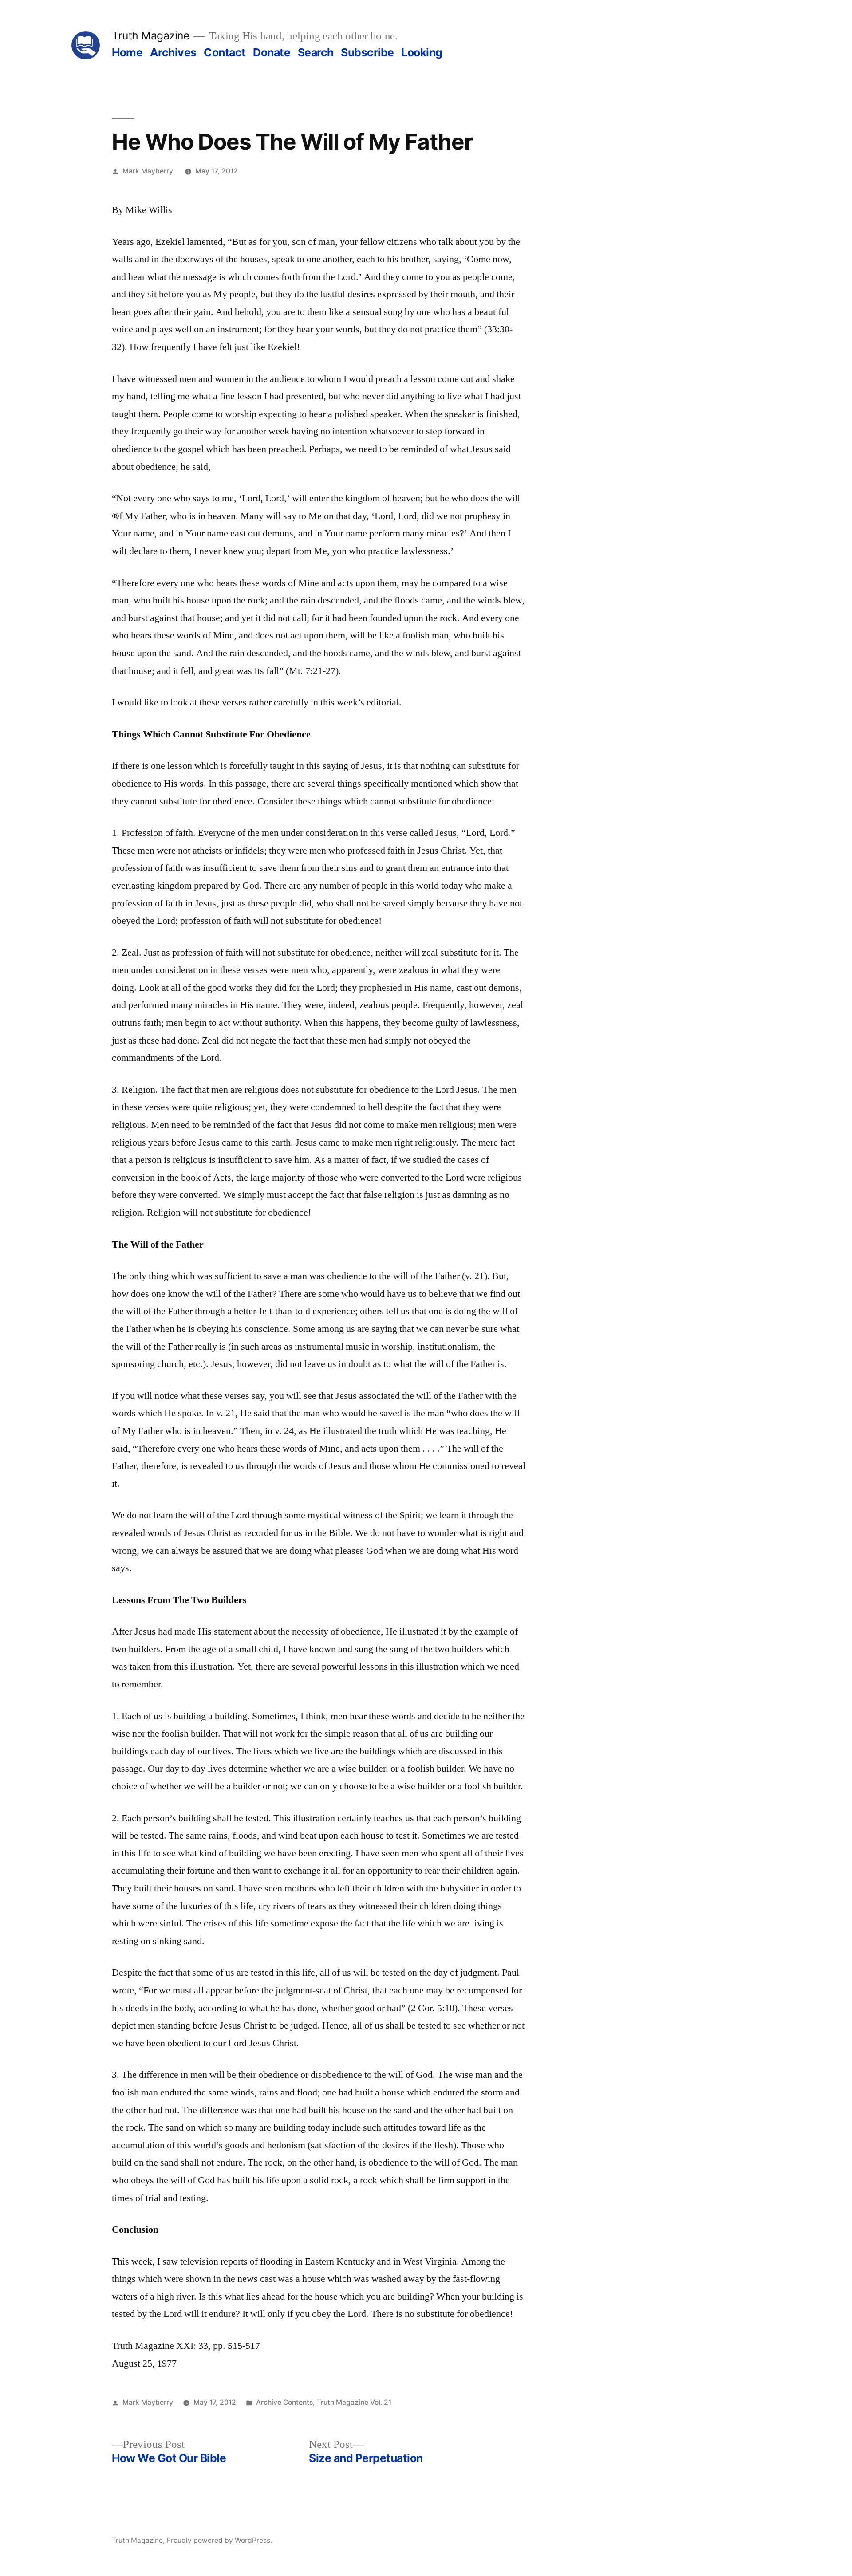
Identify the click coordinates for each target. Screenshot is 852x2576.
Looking (422, 52)
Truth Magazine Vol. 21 (354, 2402)
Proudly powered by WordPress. (219, 2540)
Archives (173, 52)
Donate (272, 52)
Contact (225, 52)
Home (127, 52)
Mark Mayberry (148, 171)
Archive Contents (284, 2402)
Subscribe (367, 52)
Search (316, 52)
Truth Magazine (150, 35)
